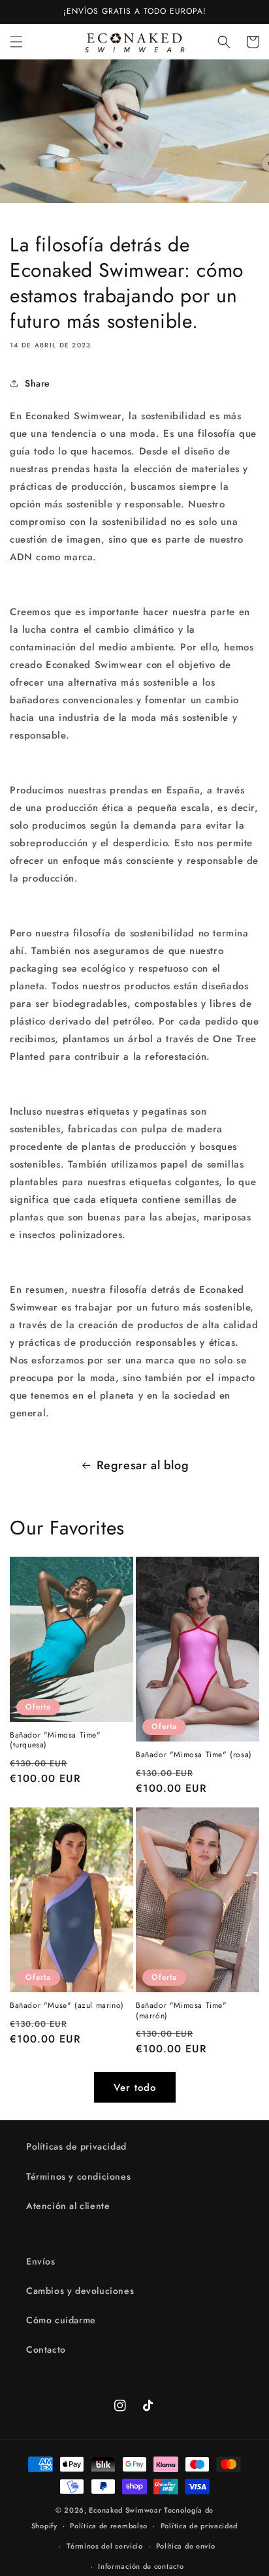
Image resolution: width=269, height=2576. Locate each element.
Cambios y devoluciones (80, 2291)
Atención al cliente (68, 2206)
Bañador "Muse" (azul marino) (67, 2006)
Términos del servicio (105, 2546)
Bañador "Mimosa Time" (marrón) (182, 2011)
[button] (16, 42)
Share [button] (38, 383)
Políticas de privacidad (76, 2146)
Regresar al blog (143, 1465)
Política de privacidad (199, 2526)
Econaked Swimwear (125, 2510)
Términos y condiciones (78, 2176)
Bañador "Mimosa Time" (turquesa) (55, 1741)
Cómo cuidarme (61, 2320)
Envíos (41, 2261)
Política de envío (186, 2546)
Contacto (46, 2349)
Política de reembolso (109, 2526)
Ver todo (135, 2088)
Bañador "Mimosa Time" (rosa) (194, 1755)
